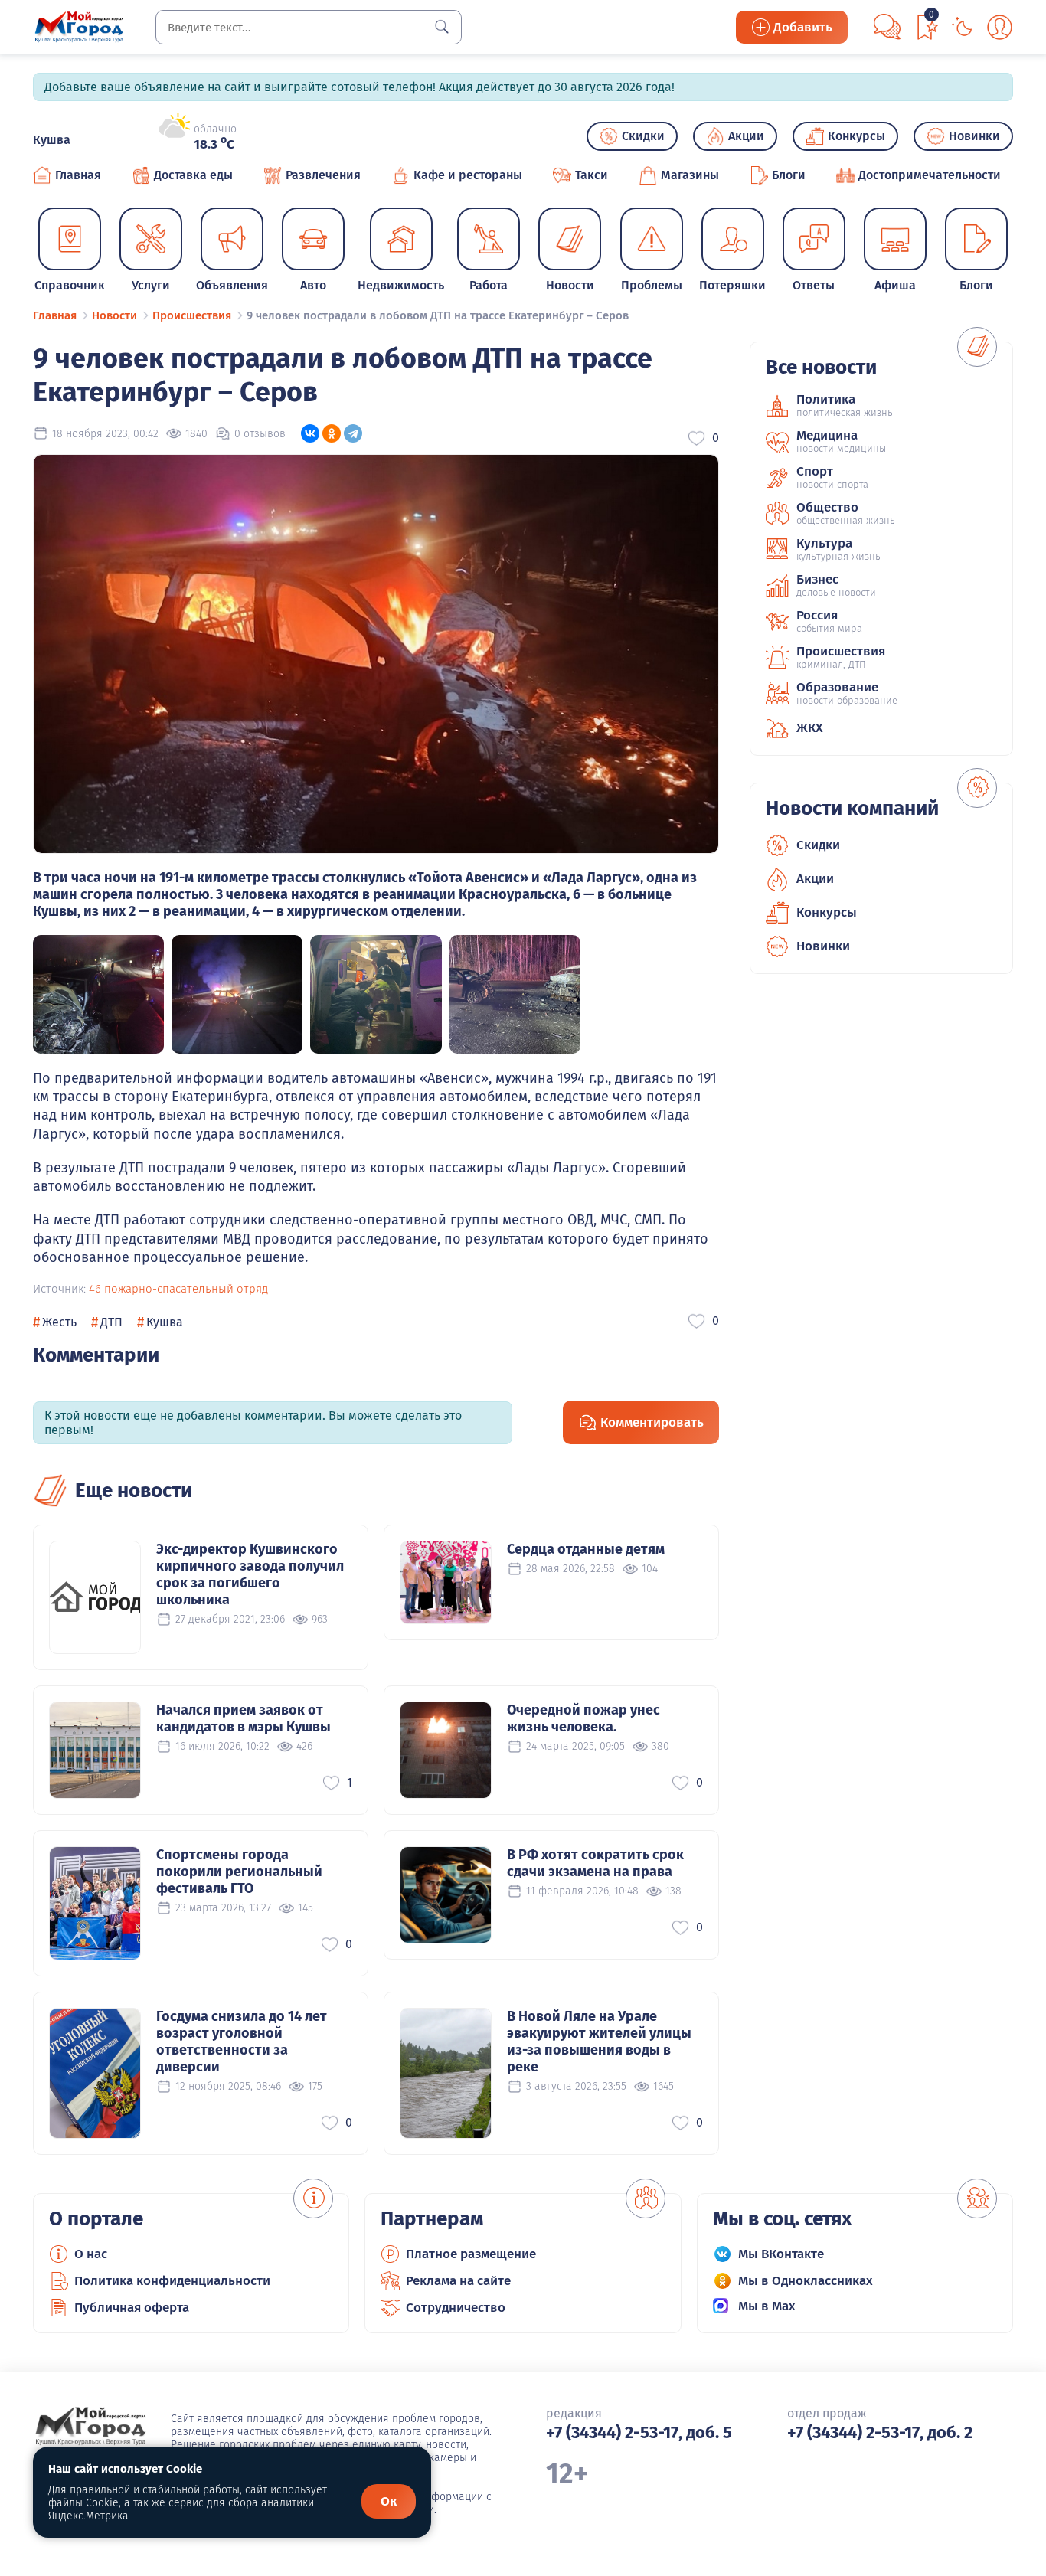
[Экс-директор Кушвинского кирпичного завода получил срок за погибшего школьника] (95, 1597)
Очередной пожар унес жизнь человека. (583, 1718)
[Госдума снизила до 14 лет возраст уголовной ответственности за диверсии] (95, 2073)
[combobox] (309, 27)
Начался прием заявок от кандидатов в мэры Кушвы (244, 1718)
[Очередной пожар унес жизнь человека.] (446, 1750)
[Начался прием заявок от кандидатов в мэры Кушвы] (95, 1750)
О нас (91, 2254)
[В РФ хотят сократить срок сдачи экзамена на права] (446, 1895)
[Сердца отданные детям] (446, 1582)
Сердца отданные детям (586, 1549)
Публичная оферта (132, 2308)
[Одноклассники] (332, 433)
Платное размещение (471, 2254)
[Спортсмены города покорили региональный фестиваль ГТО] (95, 1903)
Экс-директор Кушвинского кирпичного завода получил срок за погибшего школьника (250, 1574)
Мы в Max (767, 2306)
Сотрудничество (456, 2308)
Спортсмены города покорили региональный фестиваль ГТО (239, 1872)
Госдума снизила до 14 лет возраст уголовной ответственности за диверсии (242, 2042)
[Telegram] (353, 433)
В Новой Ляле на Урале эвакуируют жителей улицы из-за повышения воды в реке (599, 2042)
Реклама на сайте (458, 2281)
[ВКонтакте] (310, 433)
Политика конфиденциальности (172, 2281)
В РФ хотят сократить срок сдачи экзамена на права (595, 1863)
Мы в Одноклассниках (806, 2281)
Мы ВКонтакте (781, 2254)
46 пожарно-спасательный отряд (178, 1289)
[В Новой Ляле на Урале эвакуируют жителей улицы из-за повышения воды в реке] (446, 2073)
